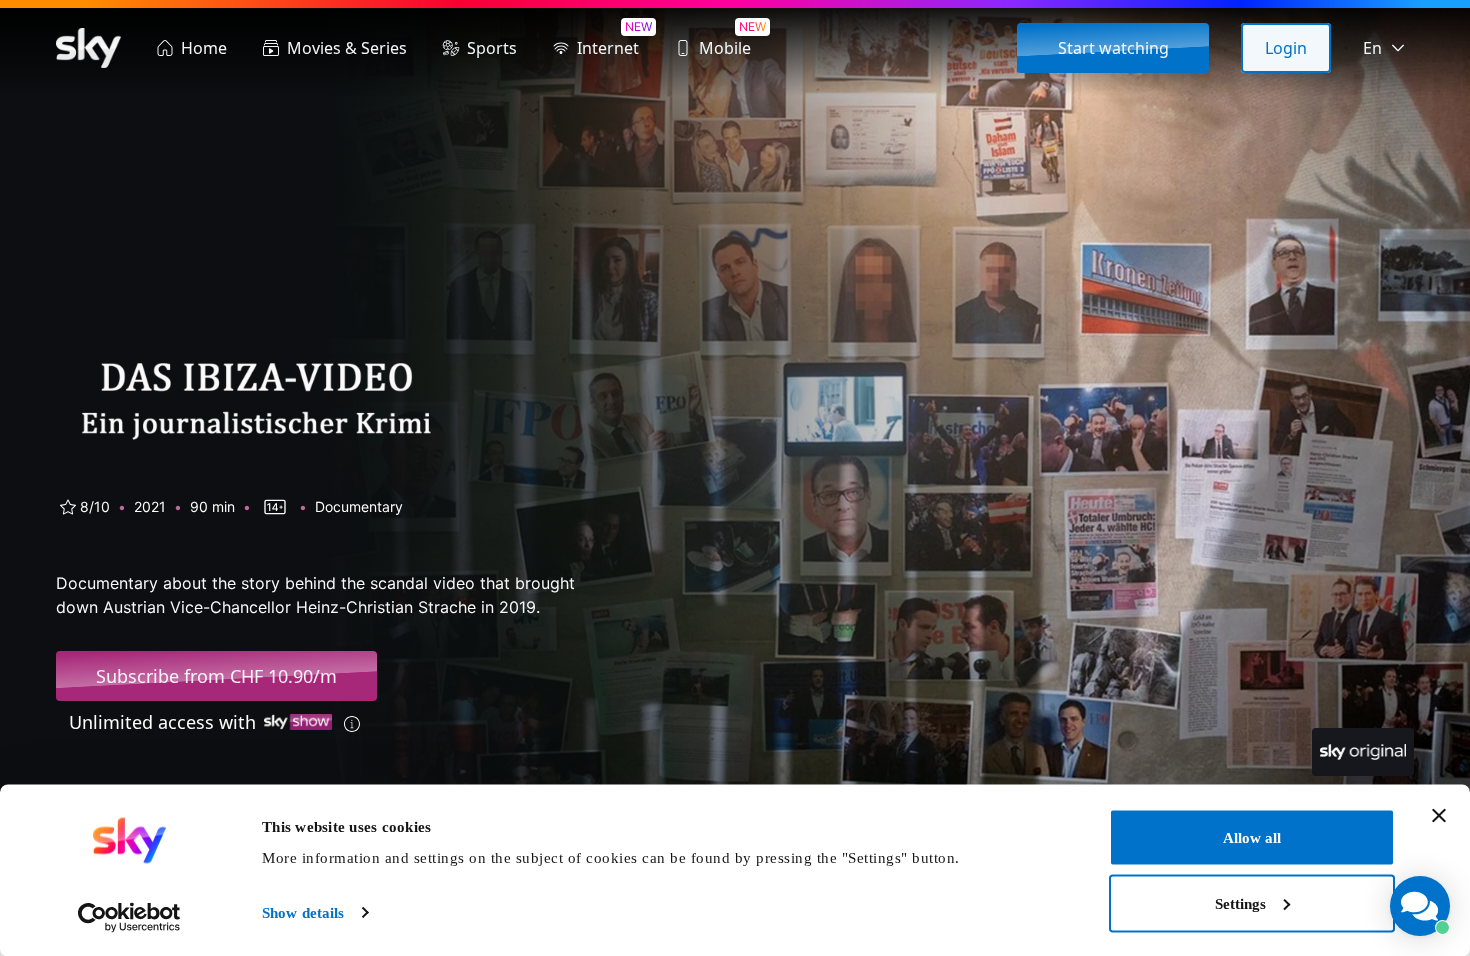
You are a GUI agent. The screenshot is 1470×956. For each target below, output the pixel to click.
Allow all (1252, 838)
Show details (303, 913)
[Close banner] (1439, 816)
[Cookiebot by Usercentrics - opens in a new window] (129, 917)
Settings (1240, 903)
